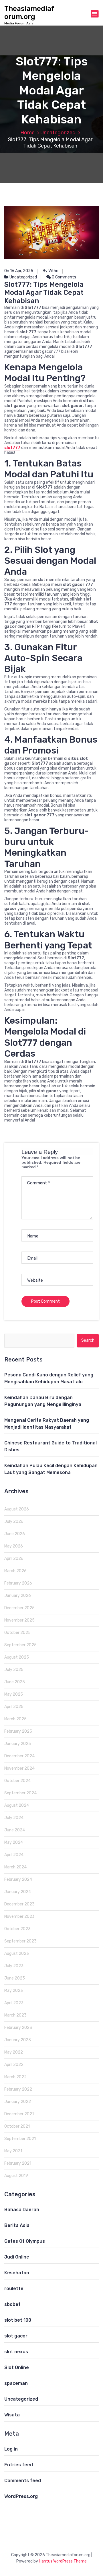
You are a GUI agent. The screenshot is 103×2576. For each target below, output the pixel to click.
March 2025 (15, 1719)
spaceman (16, 2383)
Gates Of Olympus (25, 2241)
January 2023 (18, 2040)
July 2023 (14, 1966)
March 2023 (15, 2015)
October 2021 (17, 2126)
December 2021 (19, 2114)
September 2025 (20, 1645)
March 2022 (15, 2077)
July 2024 (14, 1818)
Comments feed (23, 2481)
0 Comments (64, 277)
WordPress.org (21, 2496)
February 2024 (18, 1879)
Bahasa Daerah (22, 2210)
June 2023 (15, 1978)
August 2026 (17, 1509)
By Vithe (50, 271)
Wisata (12, 2415)
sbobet (12, 2304)
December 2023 (19, 1904)
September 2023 (20, 1941)
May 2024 (14, 1842)
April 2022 (14, 2065)
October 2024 (17, 1781)
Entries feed (19, 2465)
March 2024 (15, 1867)
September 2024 (20, 1793)
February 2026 (18, 1583)
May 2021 (13, 2151)
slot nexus (16, 2352)
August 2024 (17, 1805)
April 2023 (14, 2003)
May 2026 (14, 1546)
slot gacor (16, 2336)
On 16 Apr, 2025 (19, 271)
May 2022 (14, 2052)
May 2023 (14, 1991)
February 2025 (18, 1731)
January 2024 (18, 1892)
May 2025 (14, 1694)
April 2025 (14, 1707)
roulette (14, 2289)
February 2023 (18, 2028)
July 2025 (14, 1670)
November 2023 (19, 1916)
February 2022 (18, 2089)
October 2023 (17, 1929)
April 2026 (14, 1559)
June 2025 (15, 1682)
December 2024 (19, 1756)
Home (27, 133)
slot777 (12, 448)
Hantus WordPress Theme (63, 2561)
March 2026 (15, 1571)
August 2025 (17, 1657)
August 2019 (16, 2176)
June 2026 (15, 1534)
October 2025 (17, 1633)
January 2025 (18, 1744)
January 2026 (18, 1596)
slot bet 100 (18, 2320)
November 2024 (19, 1768)
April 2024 (14, 1855)
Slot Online (17, 2367)
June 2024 (15, 1830)
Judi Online (17, 2257)
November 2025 (19, 1620)
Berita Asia (17, 2225)
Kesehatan (17, 2273)
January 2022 (18, 2102)
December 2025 (19, 1608)
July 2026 (14, 1522)
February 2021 (18, 2163)
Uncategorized (58, 133)
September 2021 (20, 2139)
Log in (11, 2449)
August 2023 (17, 1954)
